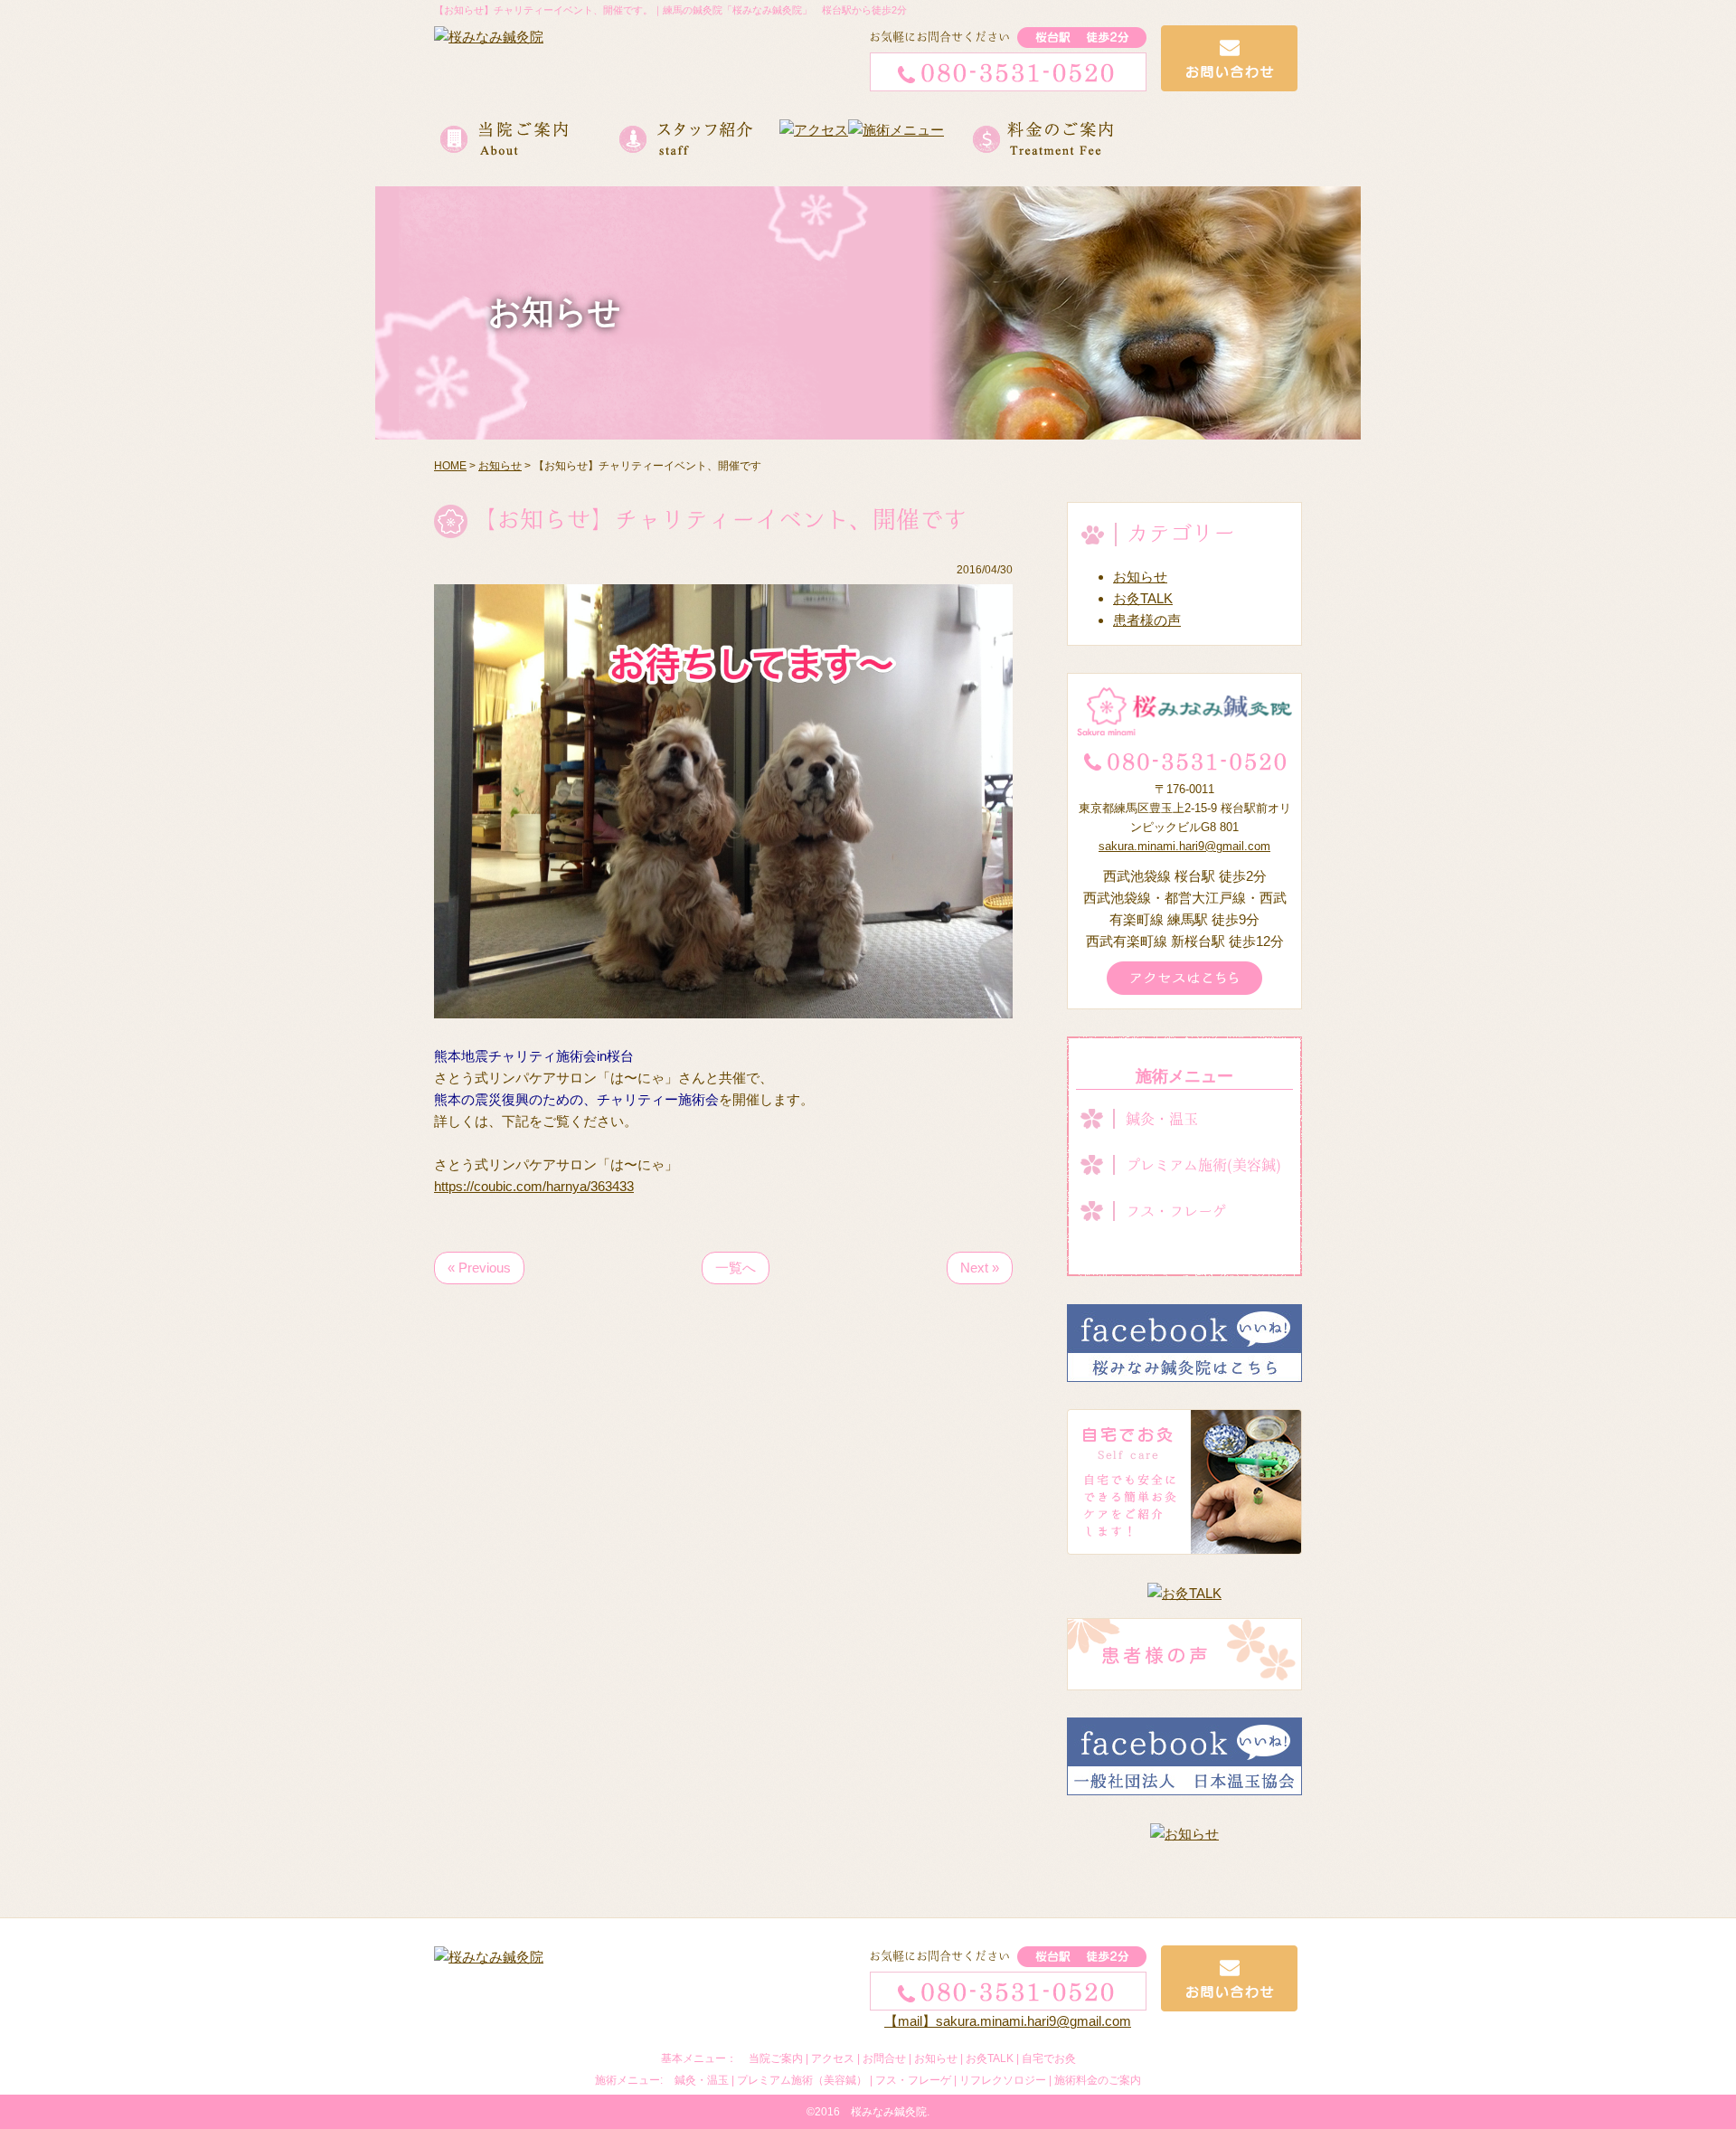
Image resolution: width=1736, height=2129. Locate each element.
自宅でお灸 (1049, 2058)
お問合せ (884, 2058)
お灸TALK (1143, 598)
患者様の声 (1147, 620)
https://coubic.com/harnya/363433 (534, 1186)
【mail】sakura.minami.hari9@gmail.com (1008, 2021)
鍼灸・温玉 (1162, 1119)
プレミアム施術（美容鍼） (802, 2080)
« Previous (479, 1268)
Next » (980, 1268)
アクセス (833, 2058)
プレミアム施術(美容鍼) (1203, 1165)
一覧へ (736, 1268)
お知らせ (1140, 577)
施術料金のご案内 (1098, 2080)
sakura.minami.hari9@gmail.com (1184, 846)
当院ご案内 (776, 2058)
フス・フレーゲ (1176, 1211)
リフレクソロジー (1003, 2080)
